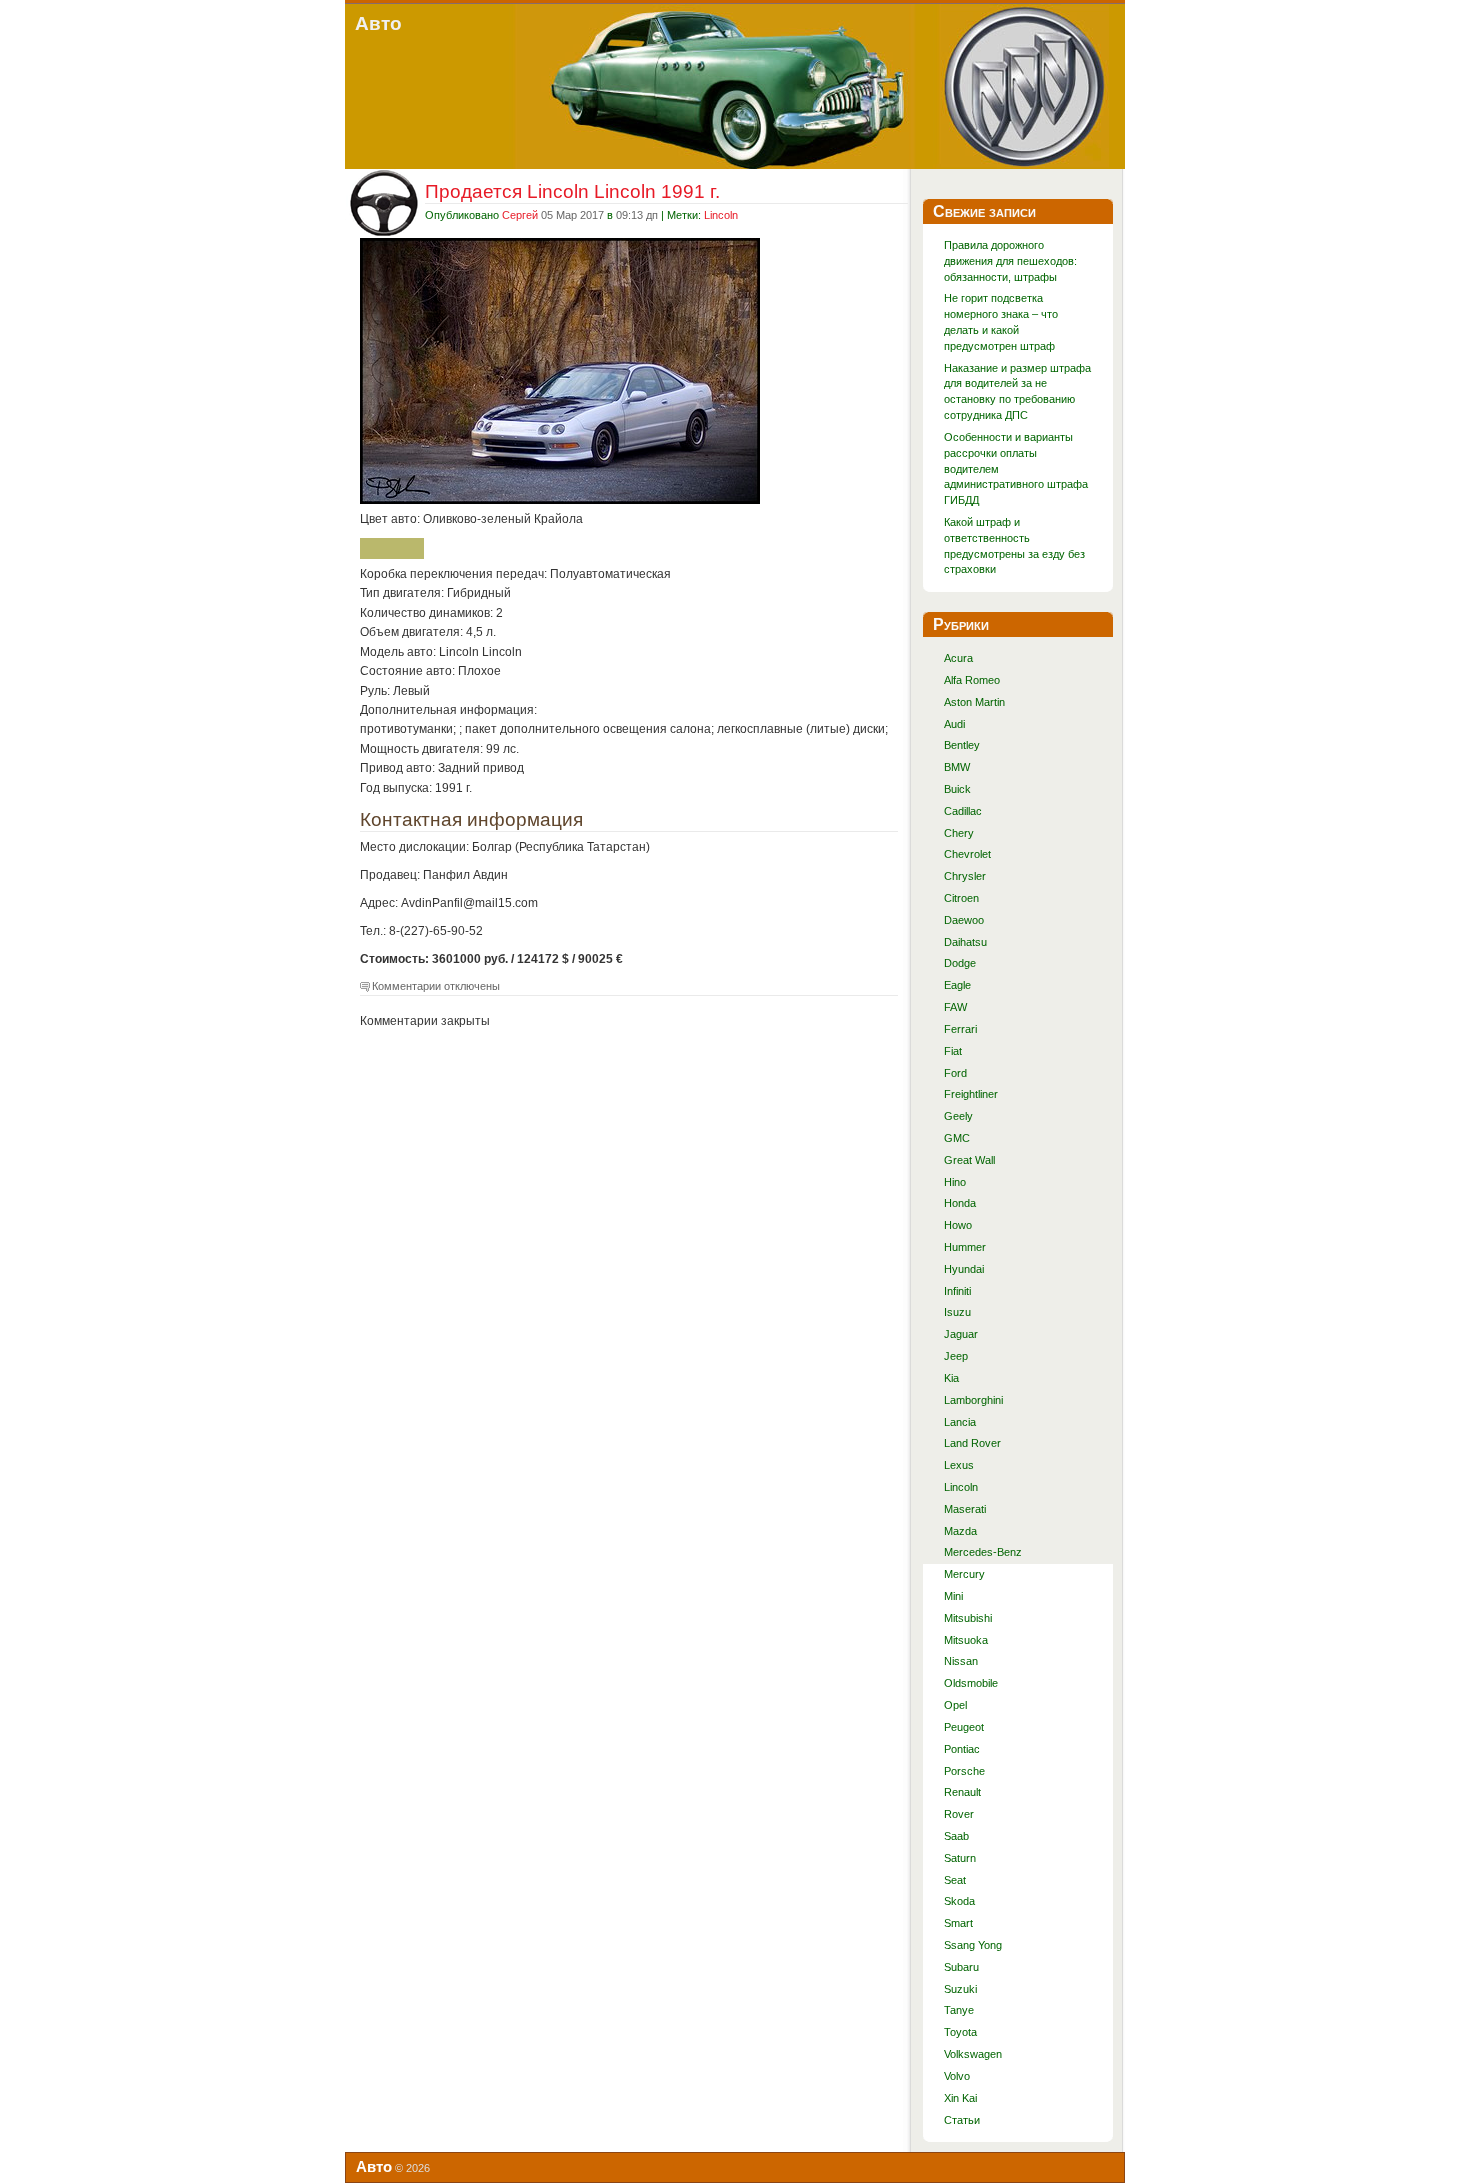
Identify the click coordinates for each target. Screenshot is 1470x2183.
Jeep (956, 1356)
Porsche (964, 1771)
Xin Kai (960, 2098)
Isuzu (957, 1312)
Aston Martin (974, 702)
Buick (957, 789)
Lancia (960, 1422)
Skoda (959, 1901)
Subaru (961, 1967)
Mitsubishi (968, 1618)
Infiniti (957, 1291)
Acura (958, 658)
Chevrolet (967, 854)
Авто (378, 23)
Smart (958, 1923)
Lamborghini (973, 1400)
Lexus (959, 1465)
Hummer (965, 1247)
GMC (957, 1138)
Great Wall (969, 1160)
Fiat (953, 1051)
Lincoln (721, 215)
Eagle (957, 985)
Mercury (964, 1574)
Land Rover (972, 1443)
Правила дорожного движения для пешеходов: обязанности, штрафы (1010, 261)
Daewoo (964, 920)
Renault (962, 1792)
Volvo (957, 2076)
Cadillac (963, 811)
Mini (953, 1596)
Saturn (960, 1858)
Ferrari (960, 1029)
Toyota (960, 2032)
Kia (951, 1378)
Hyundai (964, 1269)
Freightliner (971, 1094)
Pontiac (962, 1749)
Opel (955, 1705)
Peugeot (964, 1727)
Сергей (520, 215)
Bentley (962, 745)
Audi (954, 724)
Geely (958, 1116)
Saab (956, 1836)
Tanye (959, 2010)
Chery (959, 833)
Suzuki (960, 1989)
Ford (955, 1073)
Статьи (962, 2120)
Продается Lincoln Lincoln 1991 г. (572, 191)
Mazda (960, 1531)
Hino (955, 1182)
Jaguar (961, 1334)
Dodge (960, 963)
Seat (955, 1880)
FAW (955, 1007)
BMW (957, 767)
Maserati (965, 1509)
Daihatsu (965, 942)
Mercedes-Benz (983, 1552)
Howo (958, 1225)
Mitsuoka (966, 1640)
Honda (960, 1203)
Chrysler (965, 876)
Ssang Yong (973, 1945)
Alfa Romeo (972, 680)
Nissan (961, 1661)
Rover (959, 1814)
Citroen (961, 898)
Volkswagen (973, 2054)
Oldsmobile (971, 1683)
